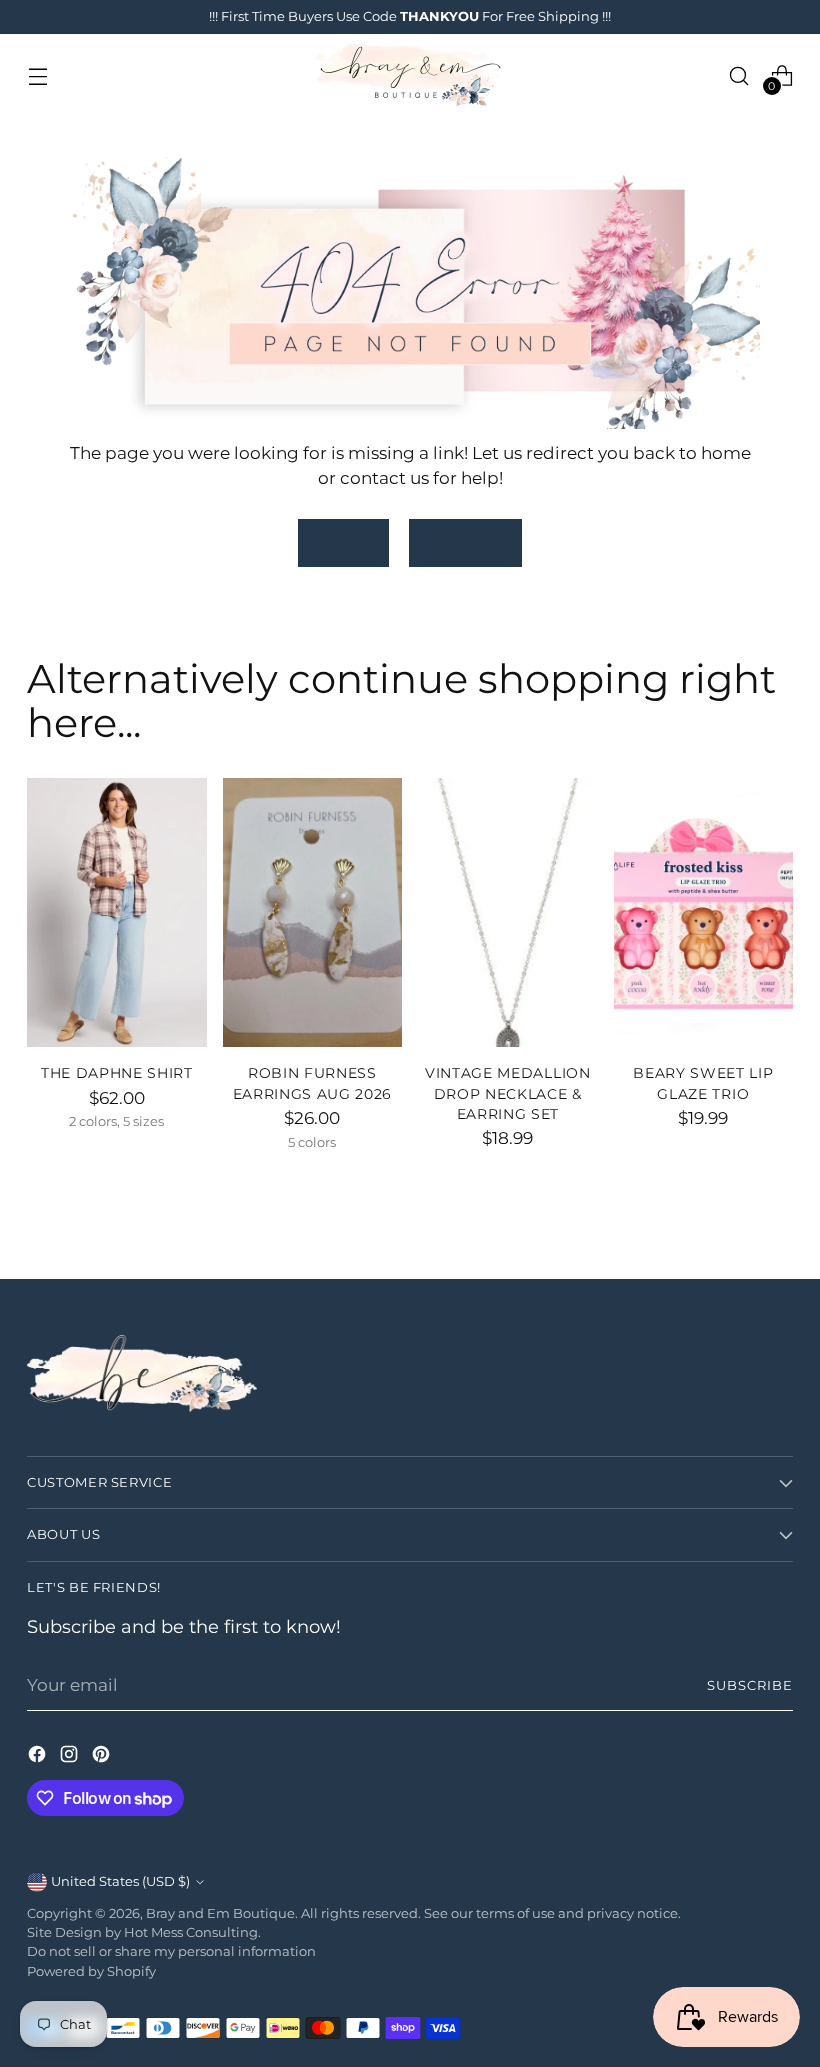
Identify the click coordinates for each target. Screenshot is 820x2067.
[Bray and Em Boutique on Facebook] (39, 1757)
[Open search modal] (739, 75)
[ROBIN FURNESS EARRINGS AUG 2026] (313, 912)
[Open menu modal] (37, 75)
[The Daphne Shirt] (117, 912)
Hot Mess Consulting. (192, 1932)
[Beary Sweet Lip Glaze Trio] (704, 912)
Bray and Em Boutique (220, 1913)
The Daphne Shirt (117, 1073)
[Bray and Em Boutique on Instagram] (71, 1757)
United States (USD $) (120, 1881)
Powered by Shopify (91, 1971)
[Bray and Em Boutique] (410, 75)
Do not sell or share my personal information (171, 1951)
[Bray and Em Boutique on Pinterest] (103, 1757)
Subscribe (750, 1685)
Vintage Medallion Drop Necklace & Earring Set (508, 1093)
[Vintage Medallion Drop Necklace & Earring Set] (508, 912)
